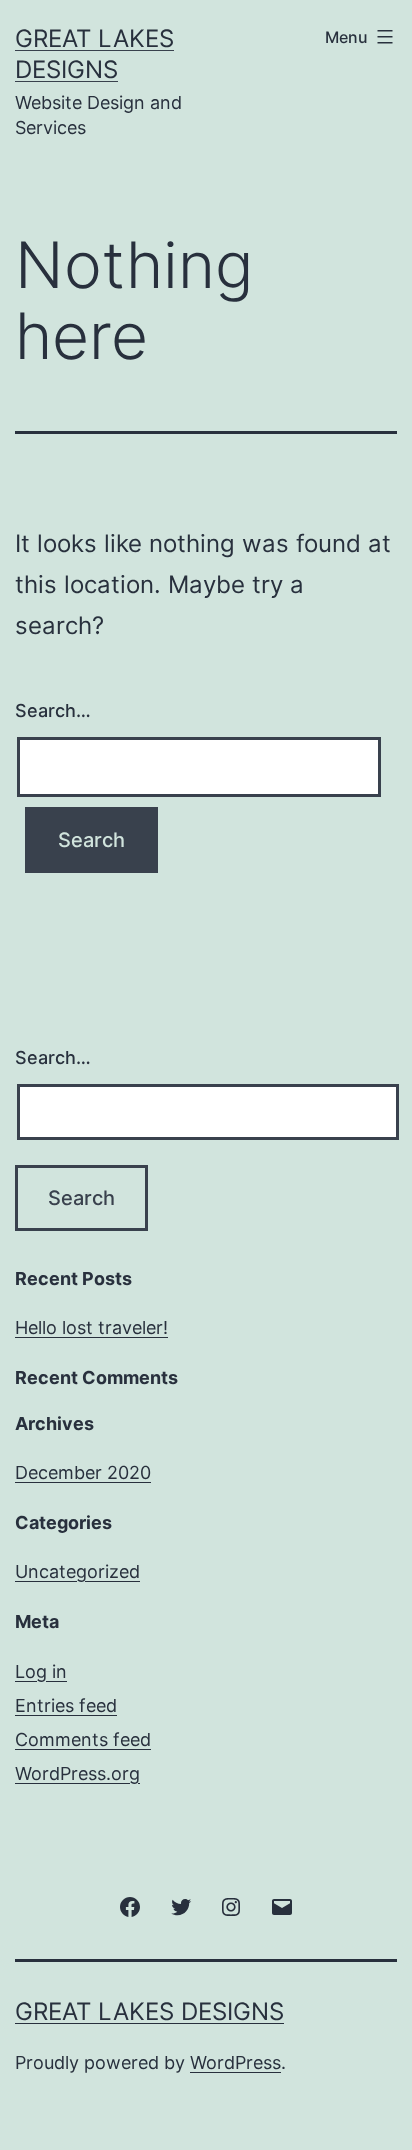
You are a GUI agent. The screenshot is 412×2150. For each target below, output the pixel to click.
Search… (53, 710)
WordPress (235, 2062)
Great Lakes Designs (149, 2011)
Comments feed (83, 1739)
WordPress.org (77, 1773)
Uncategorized (77, 1571)
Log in (41, 1671)
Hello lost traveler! (91, 1327)
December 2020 (83, 1472)
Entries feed (66, 1705)
